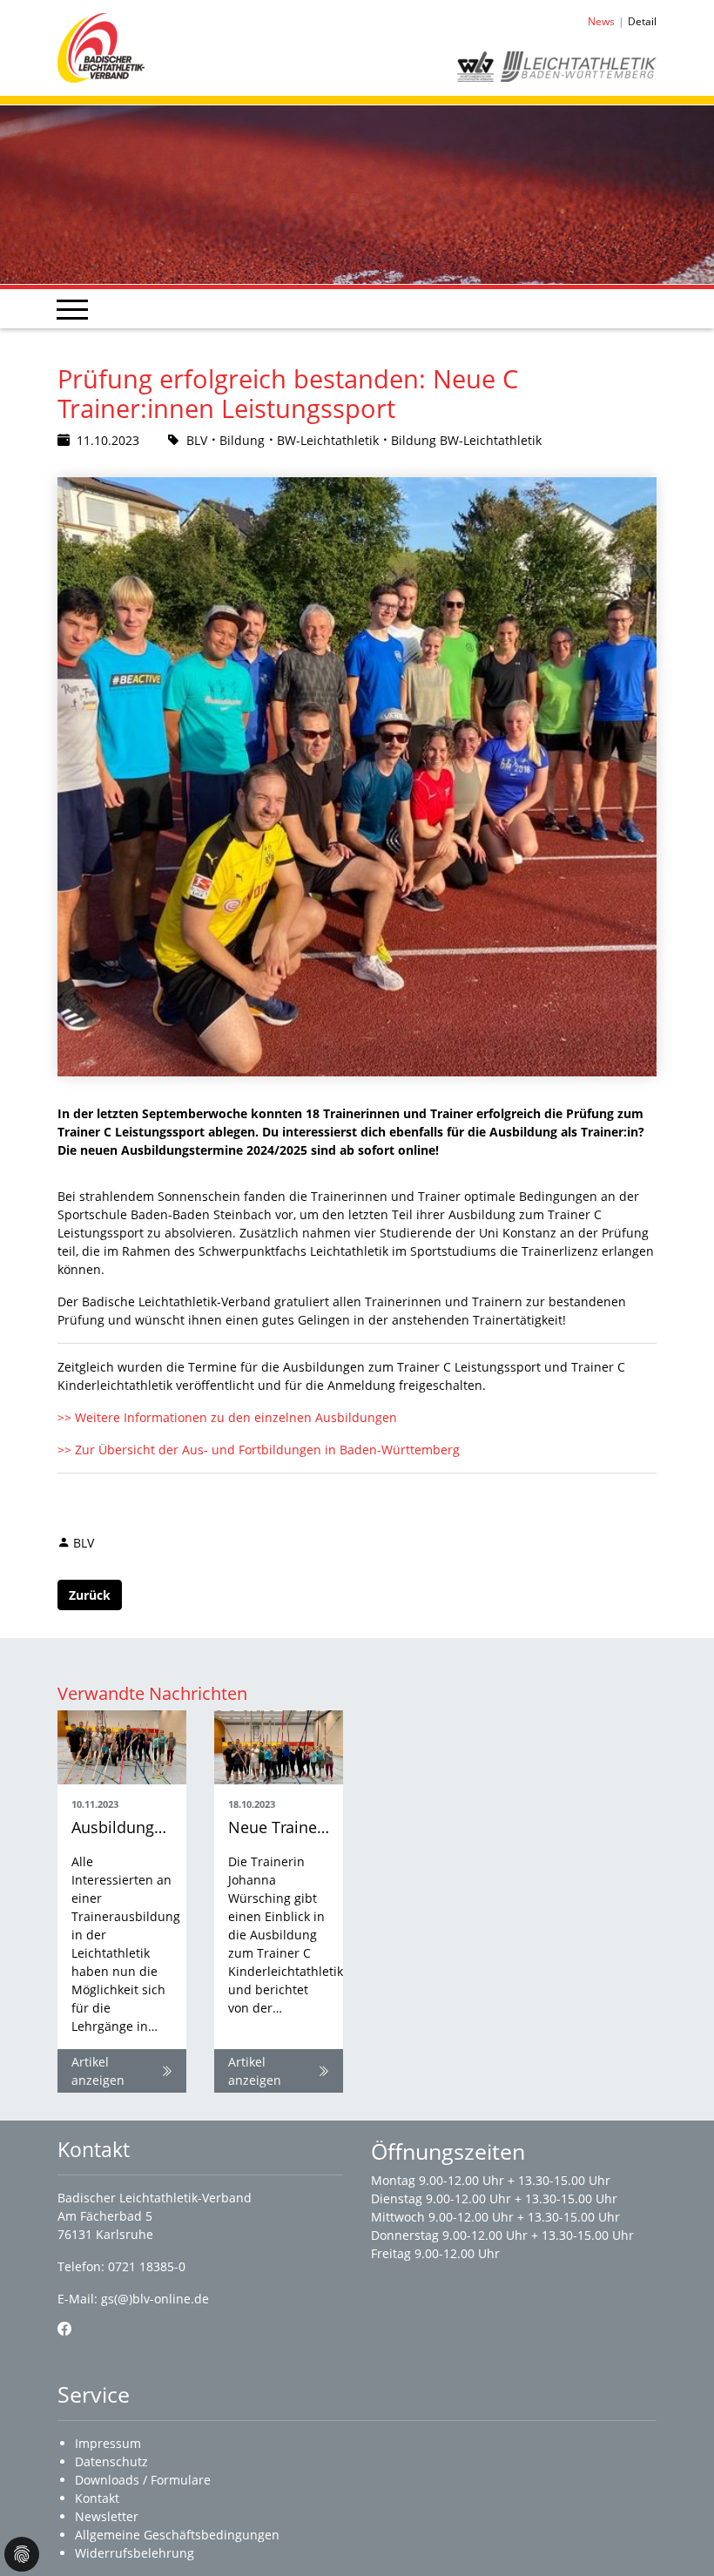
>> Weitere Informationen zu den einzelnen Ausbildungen (227, 1417)
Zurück (90, 1595)
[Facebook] (64, 2329)
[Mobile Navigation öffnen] (72, 309)
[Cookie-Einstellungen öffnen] (22, 2554)
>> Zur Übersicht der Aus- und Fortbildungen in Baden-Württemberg (259, 1450)
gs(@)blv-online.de (155, 2299)
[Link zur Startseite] (101, 47)
